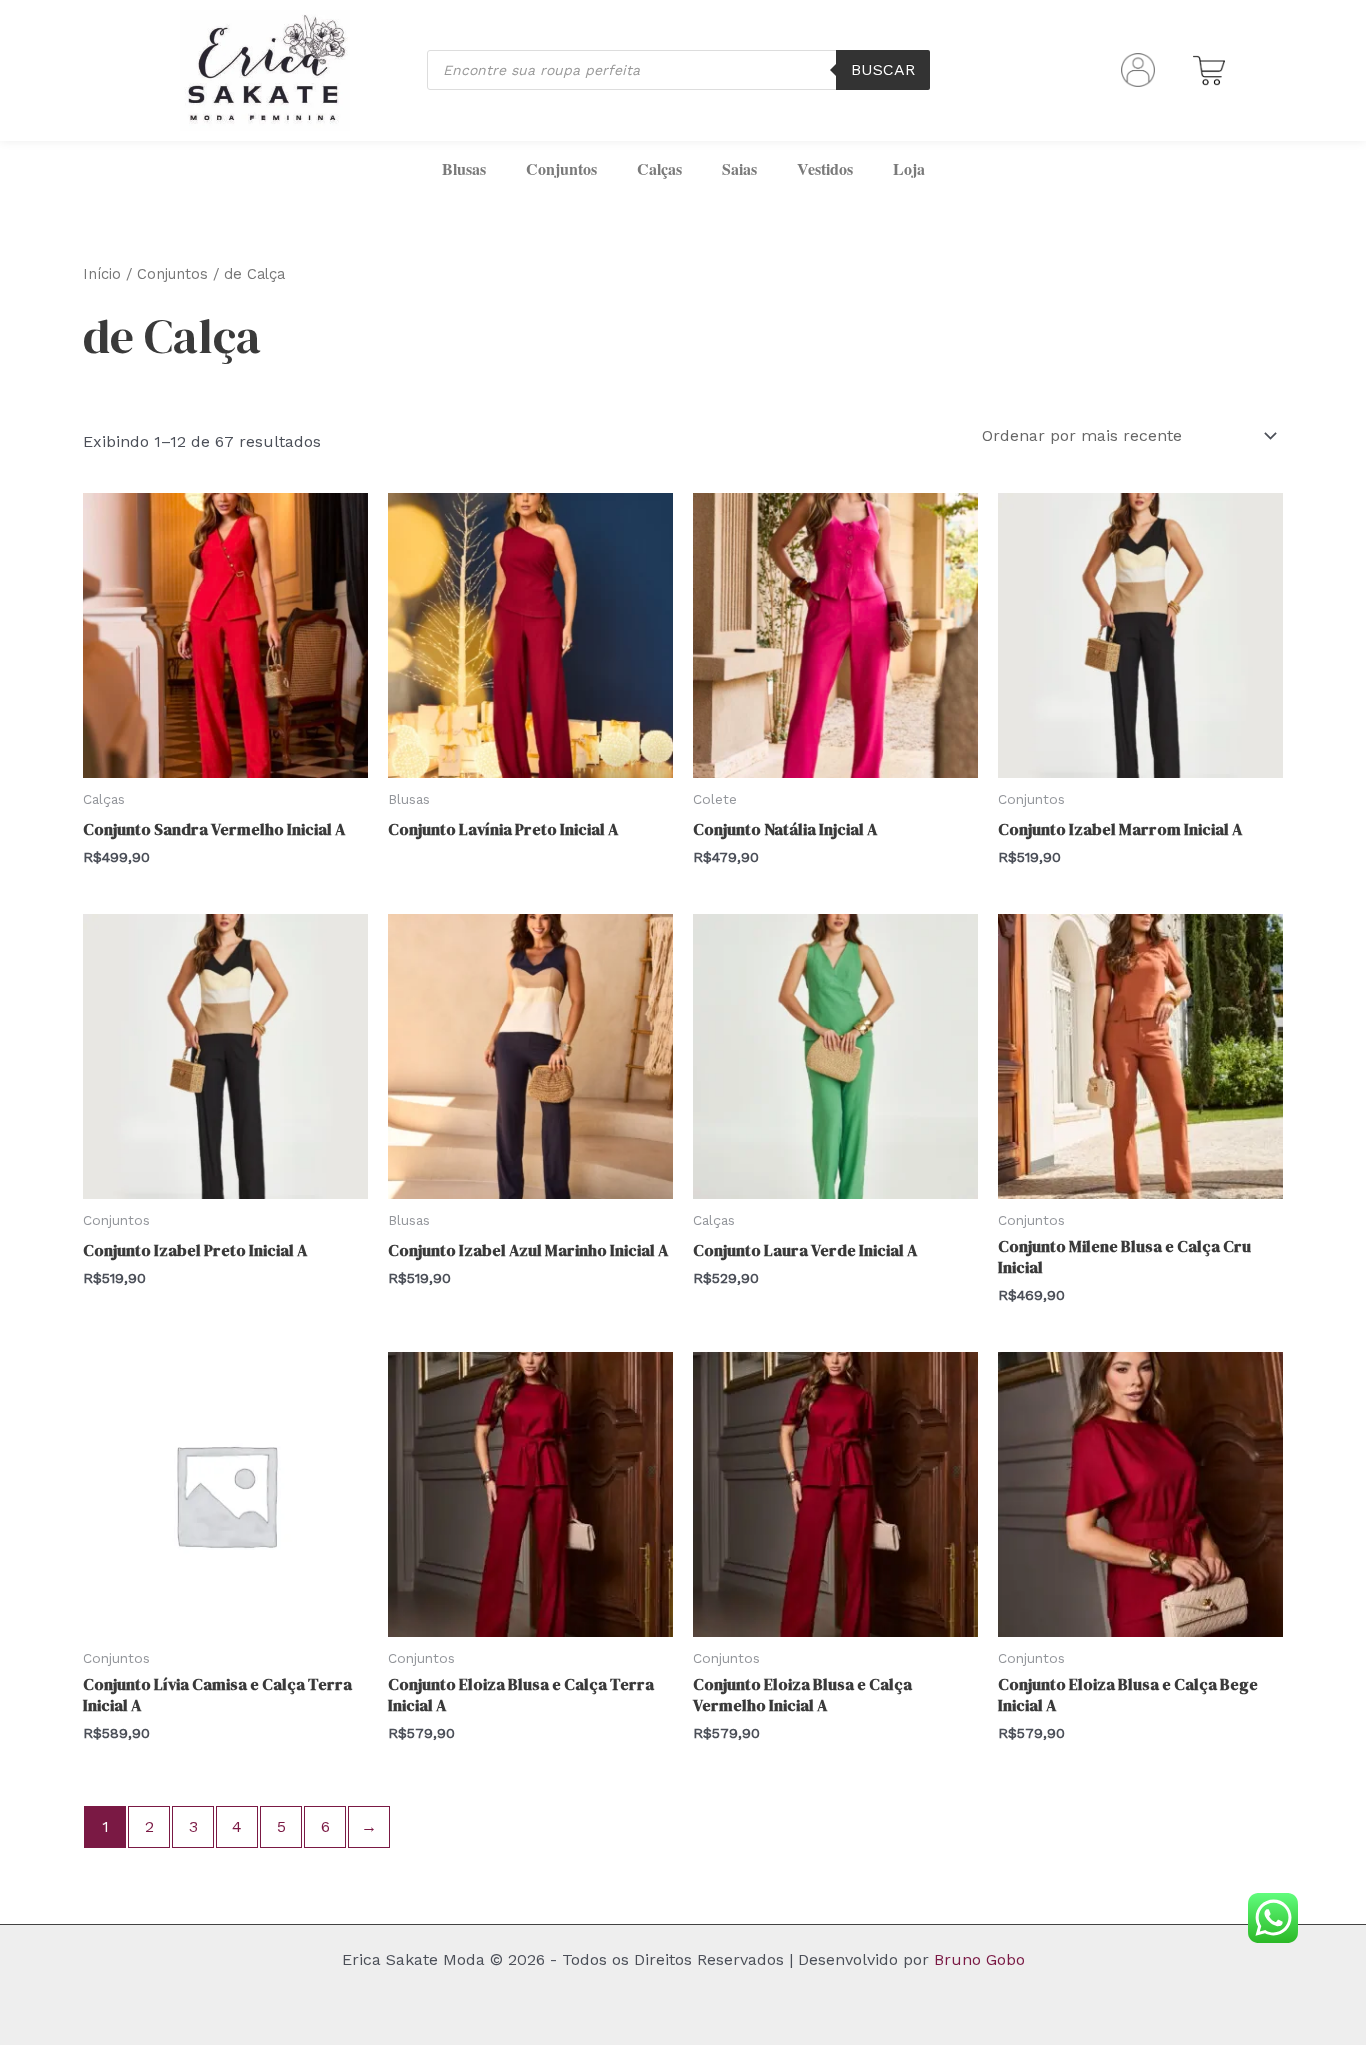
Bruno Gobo (979, 1959)
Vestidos (825, 168)
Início (102, 274)
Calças (659, 168)
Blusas (464, 168)
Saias (739, 168)
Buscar (883, 69)
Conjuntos (561, 168)
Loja (909, 168)
